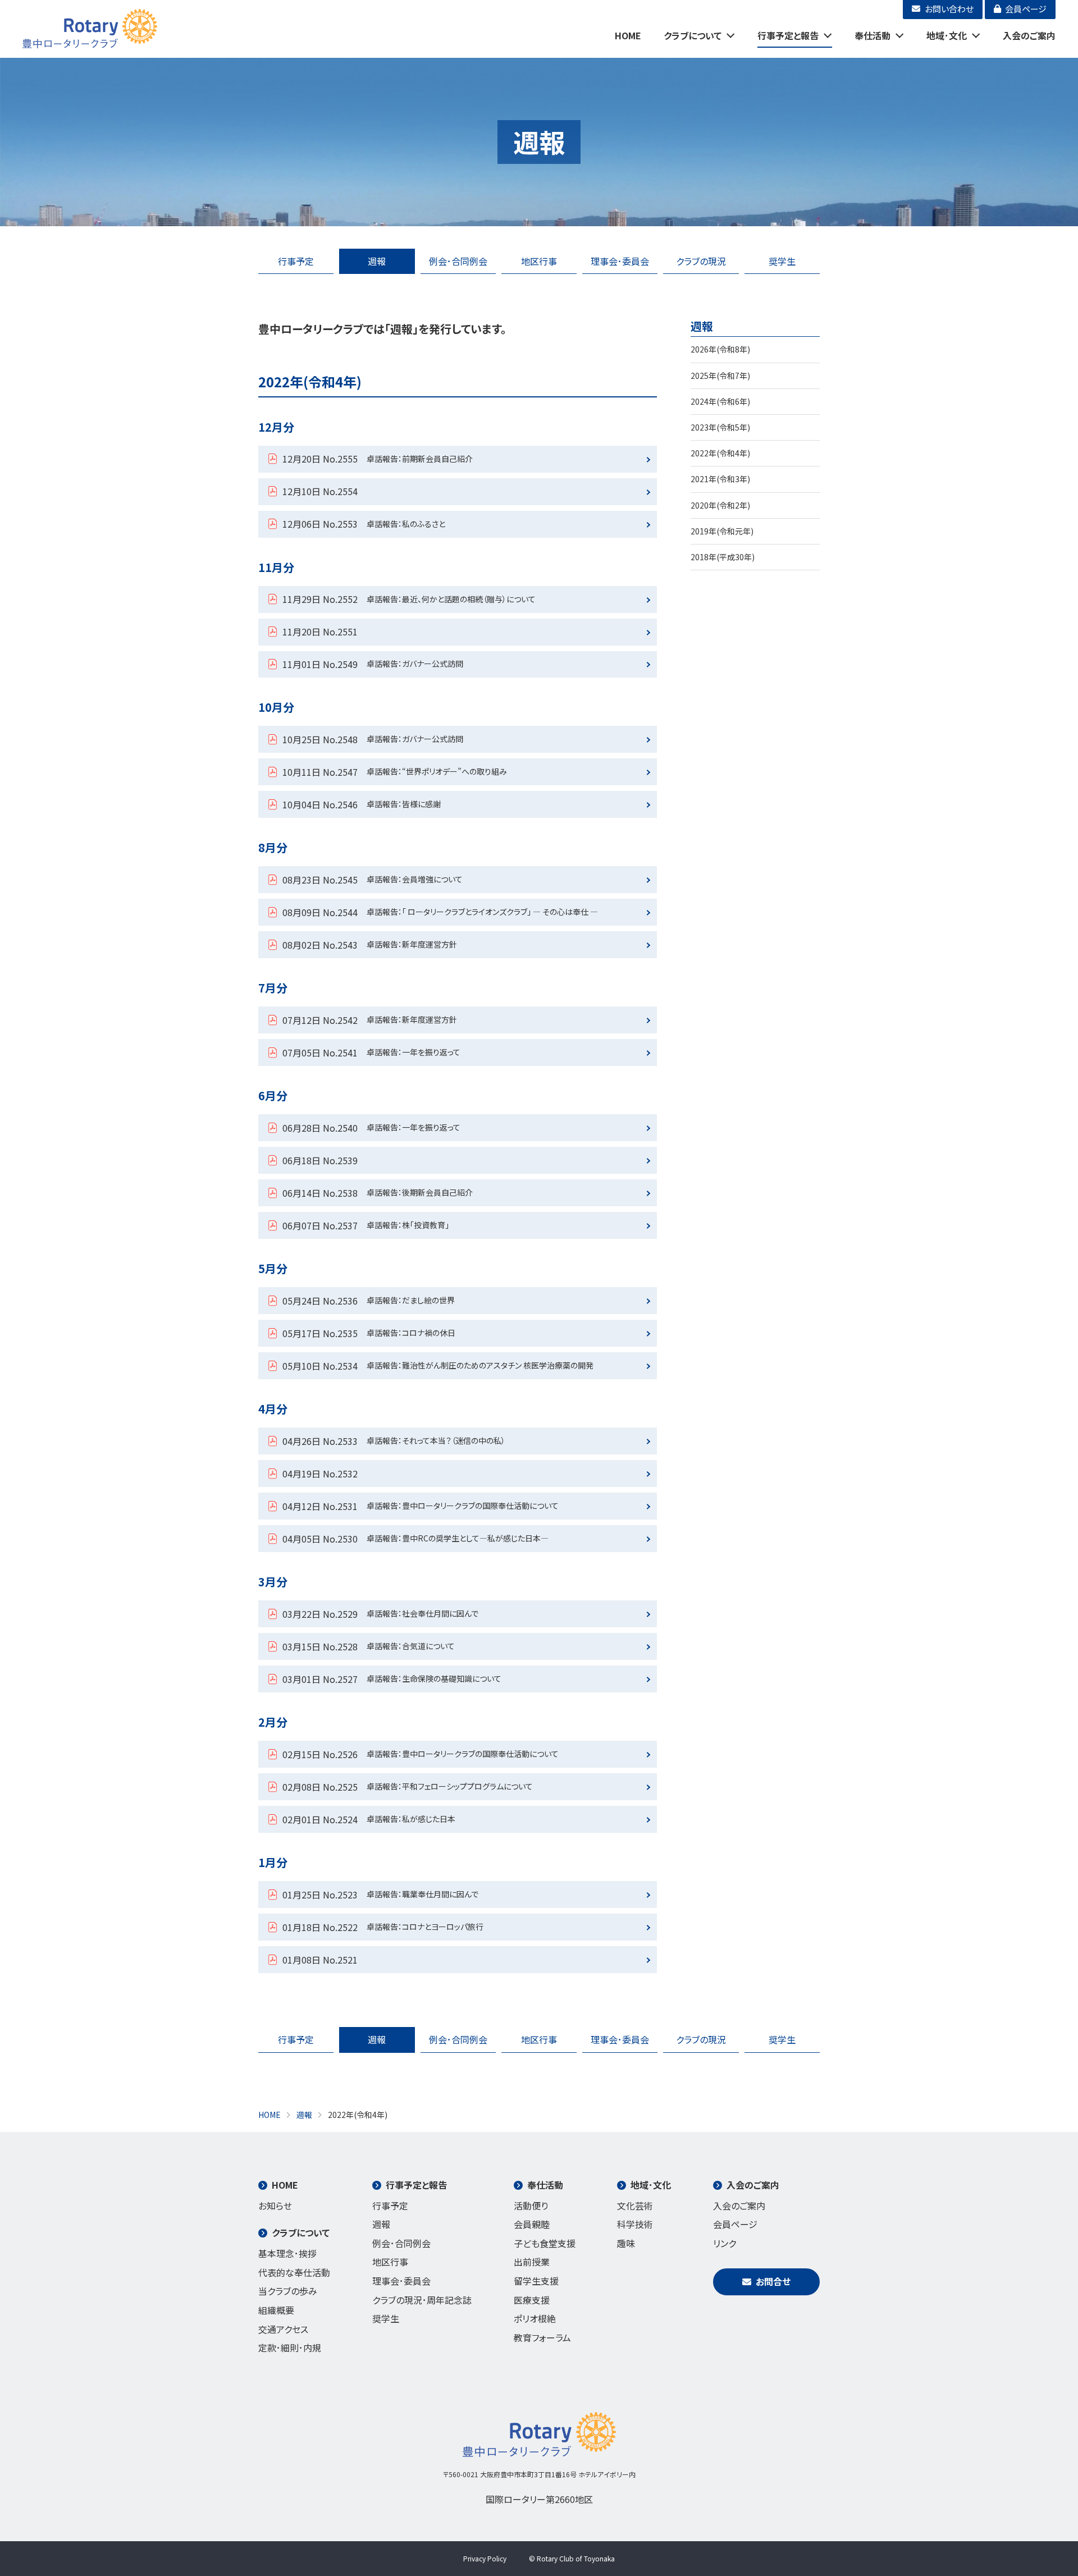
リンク (725, 2243)
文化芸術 (635, 2206)
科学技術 (635, 2224)
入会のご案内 (1029, 35)
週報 (377, 261)
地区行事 (539, 261)
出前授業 (532, 2262)
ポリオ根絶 (535, 2318)
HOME (628, 35)
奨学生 (782, 261)
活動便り (531, 2206)
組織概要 (276, 2310)
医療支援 (532, 2300)
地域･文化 (947, 35)
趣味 (626, 2243)
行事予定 (296, 261)
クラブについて (693, 35)
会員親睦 (532, 2224)
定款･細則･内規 (290, 2348)
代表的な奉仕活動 (294, 2272)
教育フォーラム (542, 2337)
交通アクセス (283, 2329)
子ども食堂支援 (545, 2243)
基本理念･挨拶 (287, 2253)
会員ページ (735, 2224)
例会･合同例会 (458, 261)
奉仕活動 (873, 35)
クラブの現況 (701, 261)
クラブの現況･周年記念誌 (422, 2300)
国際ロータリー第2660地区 (539, 2499)
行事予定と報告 (788, 35)
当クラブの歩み (288, 2291)
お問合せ (773, 2281)
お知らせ (275, 2206)
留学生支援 (536, 2281)
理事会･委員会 (620, 261)
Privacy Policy (485, 2558)
